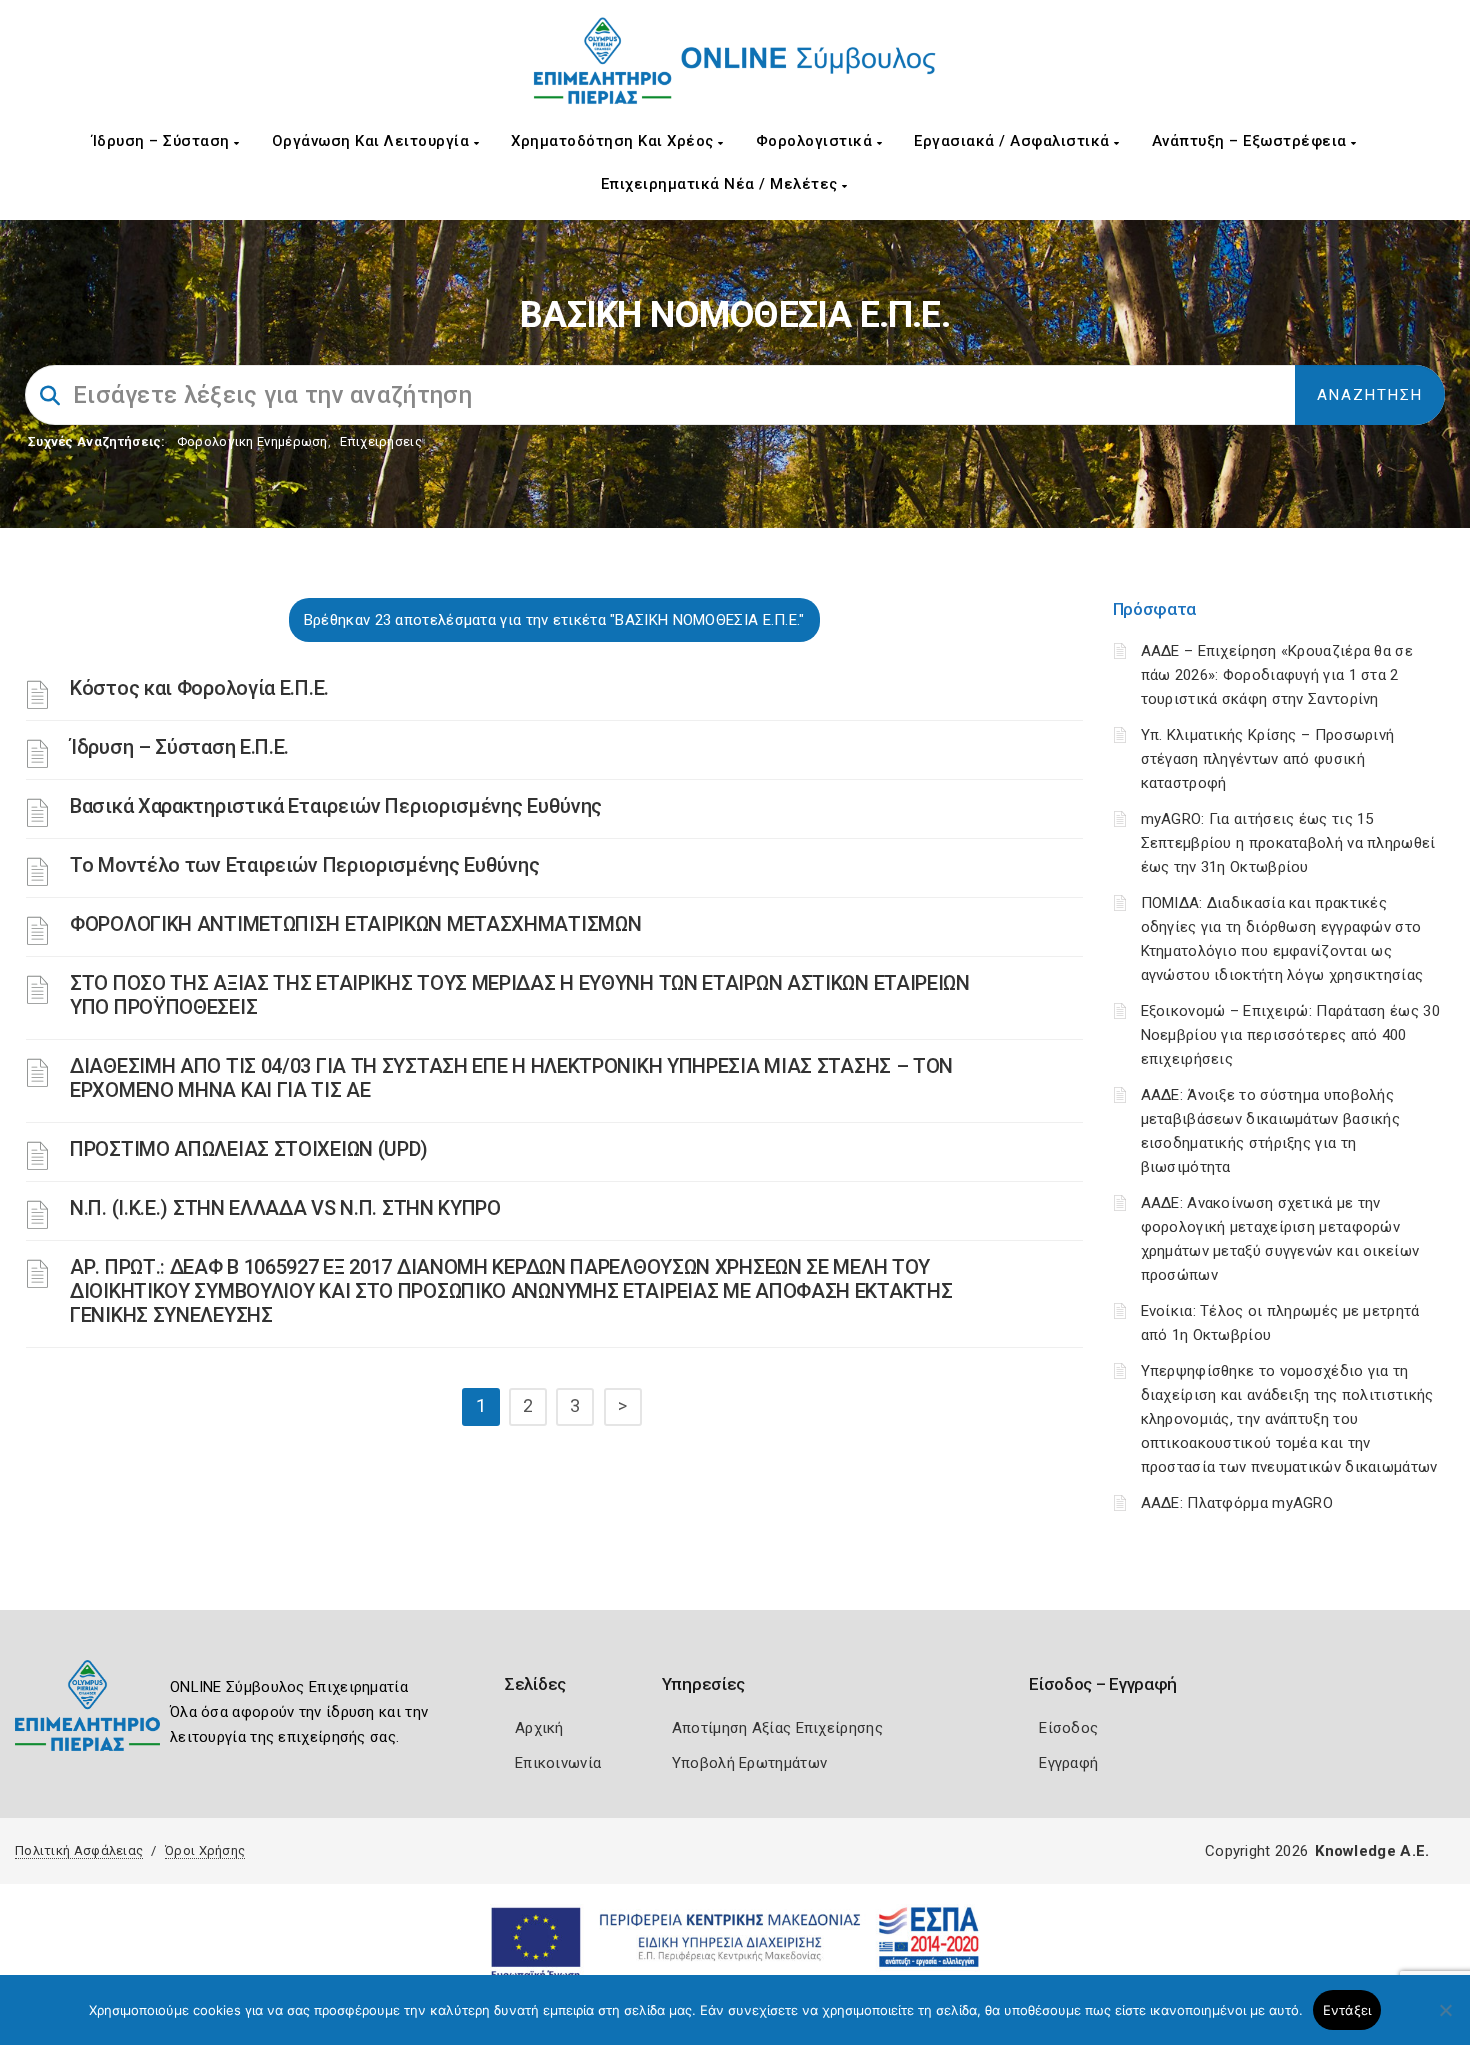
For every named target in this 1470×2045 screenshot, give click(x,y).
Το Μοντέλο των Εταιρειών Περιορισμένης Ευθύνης (304, 865)
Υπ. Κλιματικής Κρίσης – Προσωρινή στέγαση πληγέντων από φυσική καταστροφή (1268, 759)
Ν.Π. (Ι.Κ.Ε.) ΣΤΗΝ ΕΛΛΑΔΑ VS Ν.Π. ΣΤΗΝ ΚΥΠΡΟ (285, 1208)
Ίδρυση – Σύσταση (163, 141)
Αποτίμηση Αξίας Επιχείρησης (777, 1728)
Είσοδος (1068, 1728)
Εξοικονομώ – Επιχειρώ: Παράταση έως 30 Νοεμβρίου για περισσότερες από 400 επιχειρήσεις (1290, 1035)
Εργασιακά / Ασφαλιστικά (1014, 141)
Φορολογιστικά (816, 141)
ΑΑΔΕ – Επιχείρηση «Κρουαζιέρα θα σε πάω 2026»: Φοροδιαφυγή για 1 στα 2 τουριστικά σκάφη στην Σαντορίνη (1277, 675)
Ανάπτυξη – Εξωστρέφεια (1252, 141)
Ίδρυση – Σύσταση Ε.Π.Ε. (179, 747)
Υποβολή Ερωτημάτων (749, 1763)
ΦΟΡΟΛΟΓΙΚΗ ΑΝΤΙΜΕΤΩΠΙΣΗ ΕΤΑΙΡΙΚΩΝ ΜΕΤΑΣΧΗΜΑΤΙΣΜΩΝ (355, 924)
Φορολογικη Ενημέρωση (252, 441)
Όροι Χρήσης (205, 1850)
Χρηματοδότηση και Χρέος (614, 141)
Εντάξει (1347, 2010)
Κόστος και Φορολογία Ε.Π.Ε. (199, 688)
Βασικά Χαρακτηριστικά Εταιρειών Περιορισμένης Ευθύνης (336, 806)
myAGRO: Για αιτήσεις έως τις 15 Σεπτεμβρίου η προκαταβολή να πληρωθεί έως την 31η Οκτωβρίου (1288, 843)
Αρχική (539, 1728)
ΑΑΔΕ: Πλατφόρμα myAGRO (1237, 1503)
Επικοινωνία (558, 1763)
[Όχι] (1445, 2020)
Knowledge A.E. (1372, 1851)
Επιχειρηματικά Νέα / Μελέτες (722, 184)
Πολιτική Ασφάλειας (79, 1850)
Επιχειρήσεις (381, 441)
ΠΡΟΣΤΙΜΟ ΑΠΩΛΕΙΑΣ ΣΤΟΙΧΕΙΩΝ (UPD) (249, 1149)
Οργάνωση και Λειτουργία (373, 141)
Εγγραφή (1068, 1763)
